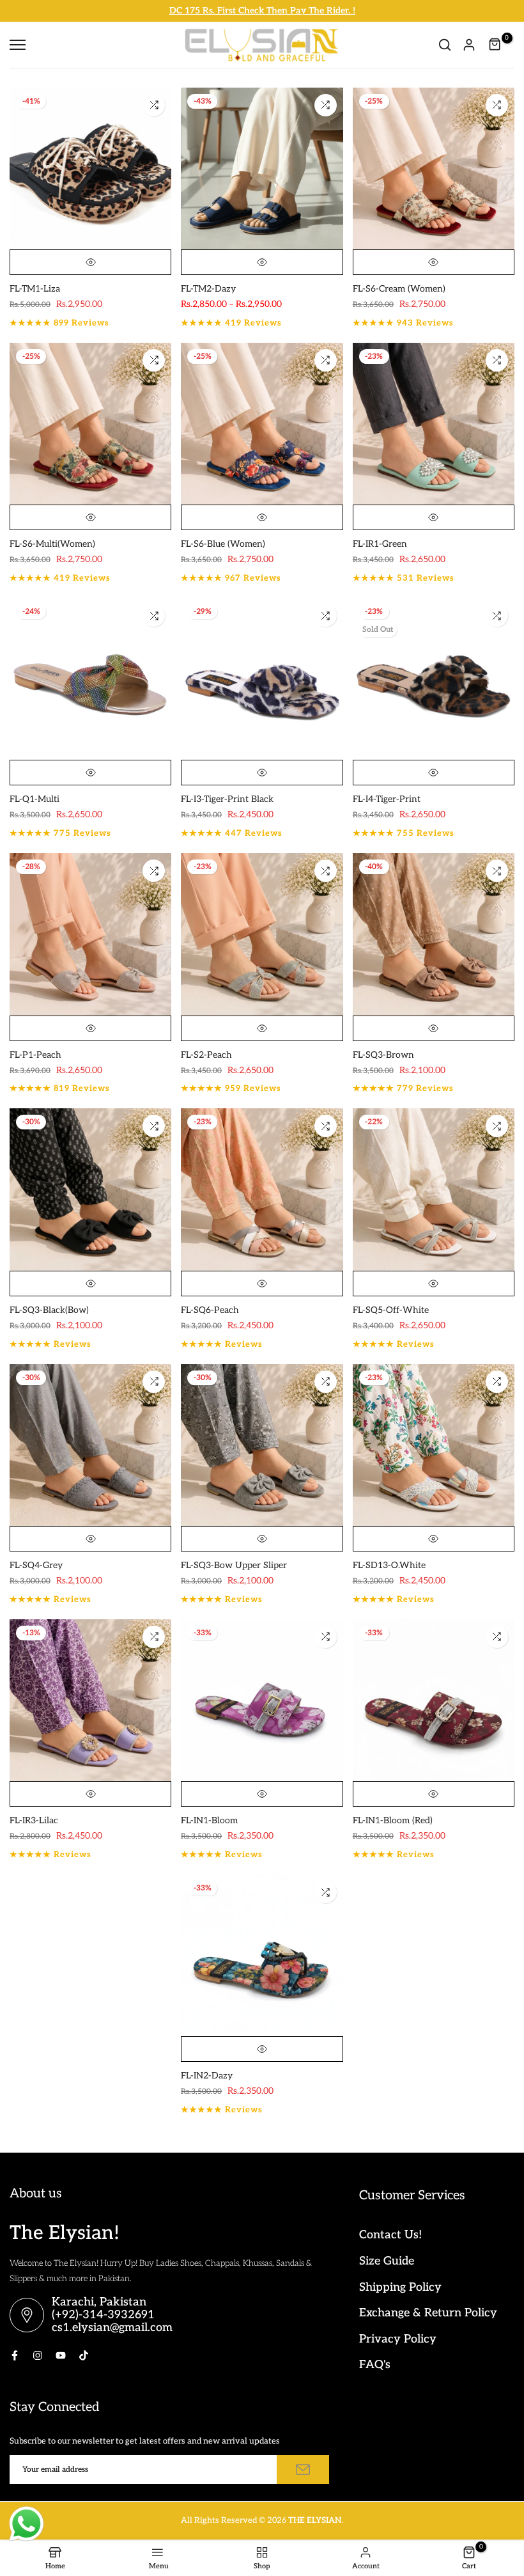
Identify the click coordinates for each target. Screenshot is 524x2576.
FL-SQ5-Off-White (391, 1310)
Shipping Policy (400, 2287)
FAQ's (375, 2365)
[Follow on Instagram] (38, 2355)
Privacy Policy (398, 2339)
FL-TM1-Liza (35, 289)
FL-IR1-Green (380, 544)
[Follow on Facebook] (15, 2355)
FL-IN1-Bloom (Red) (393, 1820)
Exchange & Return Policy (428, 2313)
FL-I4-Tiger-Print (387, 799)
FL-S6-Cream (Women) (399, 289)
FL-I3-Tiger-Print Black (227, 799)
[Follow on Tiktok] (84, 2355)
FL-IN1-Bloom (209, 1820)
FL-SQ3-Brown (383, 1055)
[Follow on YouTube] (61, 2355)
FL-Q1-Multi (35, 799)
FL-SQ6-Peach (210, 1310)
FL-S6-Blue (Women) (223, 544)
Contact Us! (390, 2235)
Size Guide (387, 2261)
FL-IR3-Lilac (34, 1820)
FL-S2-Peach (206, 1055)
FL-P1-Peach (35, 1055)
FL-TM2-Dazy (208, 289)
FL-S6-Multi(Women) (52, 544)
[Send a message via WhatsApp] (27, 2524)
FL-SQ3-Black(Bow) (49, 1310)
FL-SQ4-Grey (36, 1565)
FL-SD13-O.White (389, 1565)
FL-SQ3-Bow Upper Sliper (234, 1565)
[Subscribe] (303, 2470)
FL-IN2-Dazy (207, 2076)
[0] (495, 45)
